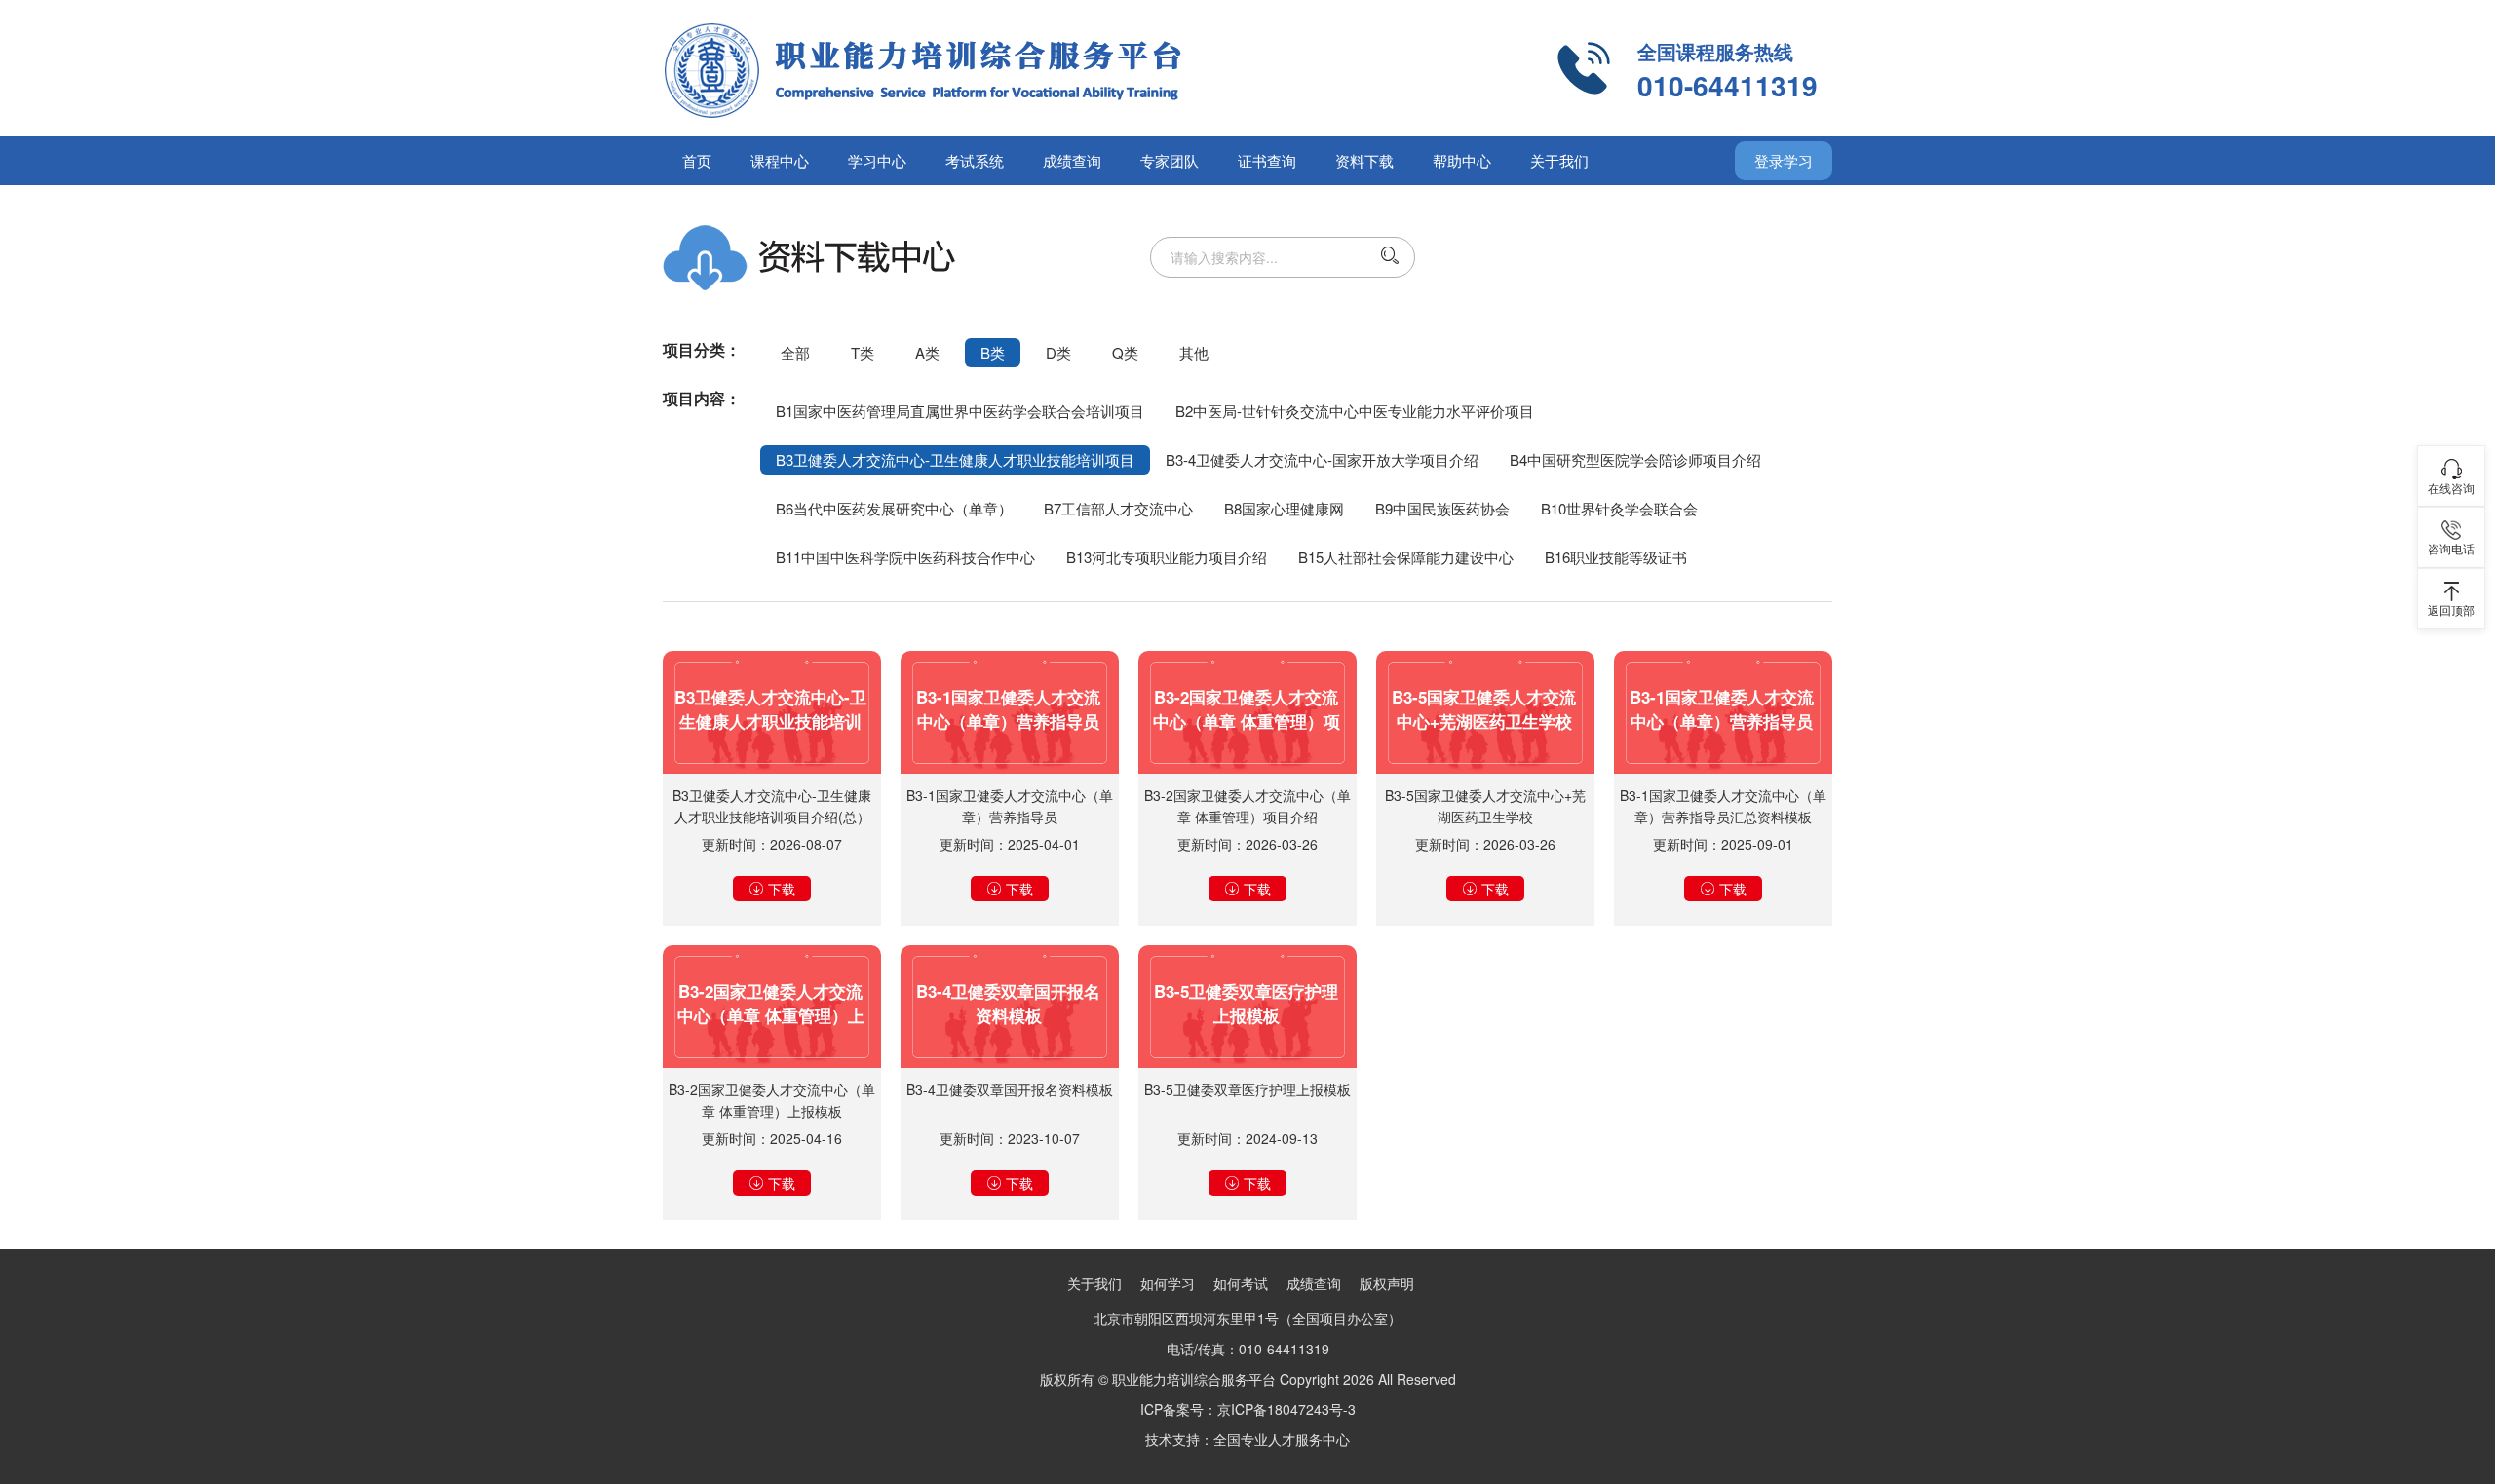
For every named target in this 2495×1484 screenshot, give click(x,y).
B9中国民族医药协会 (1442, 508)
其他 (1194, 352)
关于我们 (1559, 160)
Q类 (1125, 352)
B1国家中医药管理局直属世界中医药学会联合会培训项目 (960, 411)
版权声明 (1387, 1283)
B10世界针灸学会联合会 (1619, 508)
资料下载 (1364, 160)
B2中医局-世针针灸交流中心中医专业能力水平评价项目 (1355, 411)
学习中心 (877, 160)
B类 (993, 352)
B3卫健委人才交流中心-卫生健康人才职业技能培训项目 (955, 459)
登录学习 (1784, 160)
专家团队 (1170, 160)
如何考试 (1241, 1283)
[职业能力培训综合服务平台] (1004, 68)
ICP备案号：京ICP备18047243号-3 (1248, 1409)
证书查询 (1267, 160)
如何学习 (1168, 1283)
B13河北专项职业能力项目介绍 (1167, 557)
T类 (863, 352)
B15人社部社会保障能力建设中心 (1406, 557)
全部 (795, 352)
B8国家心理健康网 (1284, 508)
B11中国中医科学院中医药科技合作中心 (905, 557)
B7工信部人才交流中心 (1118, 508)
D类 (1058, 352)
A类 (927, 352)
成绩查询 (1072, 160)
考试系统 (975, 160)
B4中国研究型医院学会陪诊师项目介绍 (1635, 459)
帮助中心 (1462, 160)
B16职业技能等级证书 (1616, 557)
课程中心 (780, 160)
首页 (697, 160)
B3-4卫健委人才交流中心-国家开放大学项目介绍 (1322, 459)
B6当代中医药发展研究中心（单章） (894, 508)
